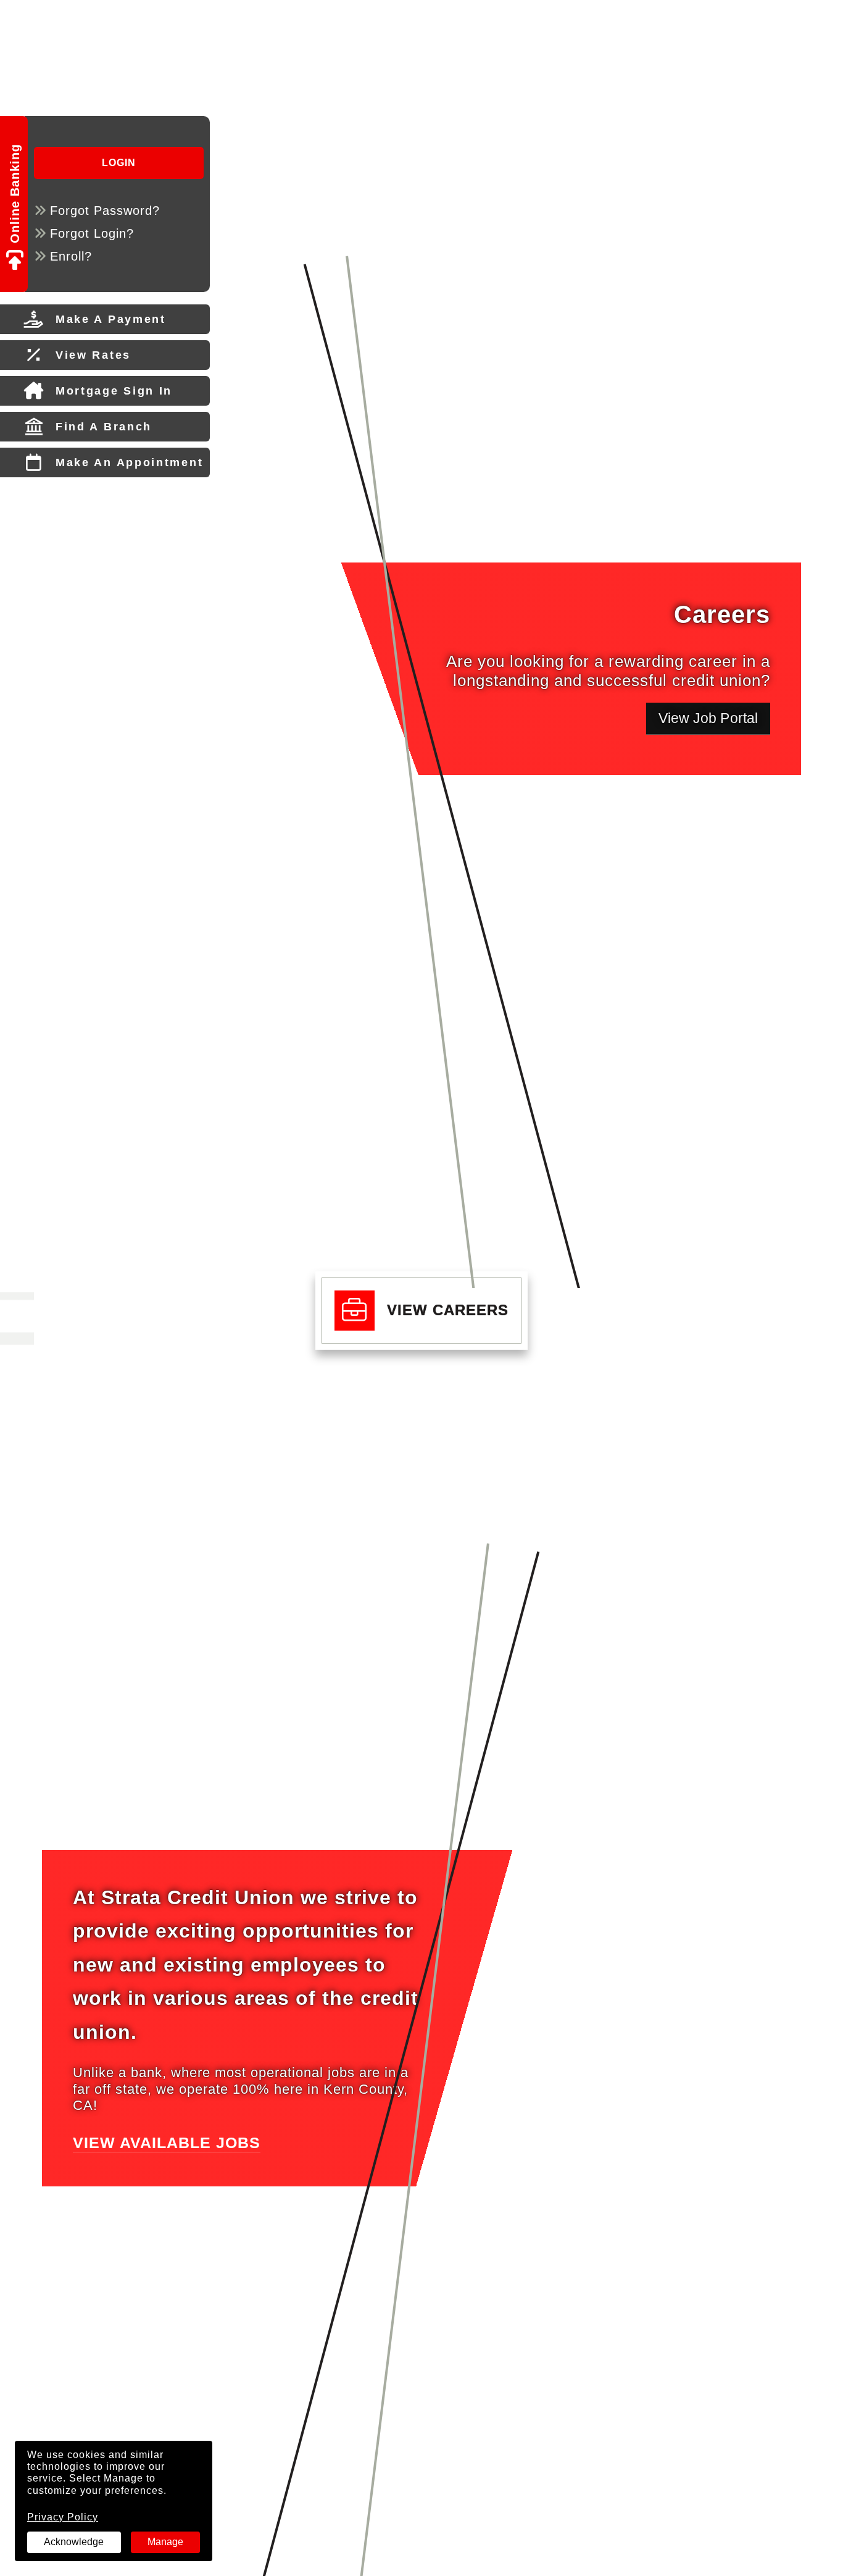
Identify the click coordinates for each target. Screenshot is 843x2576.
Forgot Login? (92, 233)
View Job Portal (715, 718)
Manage (165, 2542)
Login (119, 163)
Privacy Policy (63, 2517)
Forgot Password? (105, 211)
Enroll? (71, 256)
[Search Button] (122, 19)
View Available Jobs (167, 2143)
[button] (421, 1311)
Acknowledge (74, 2542)
